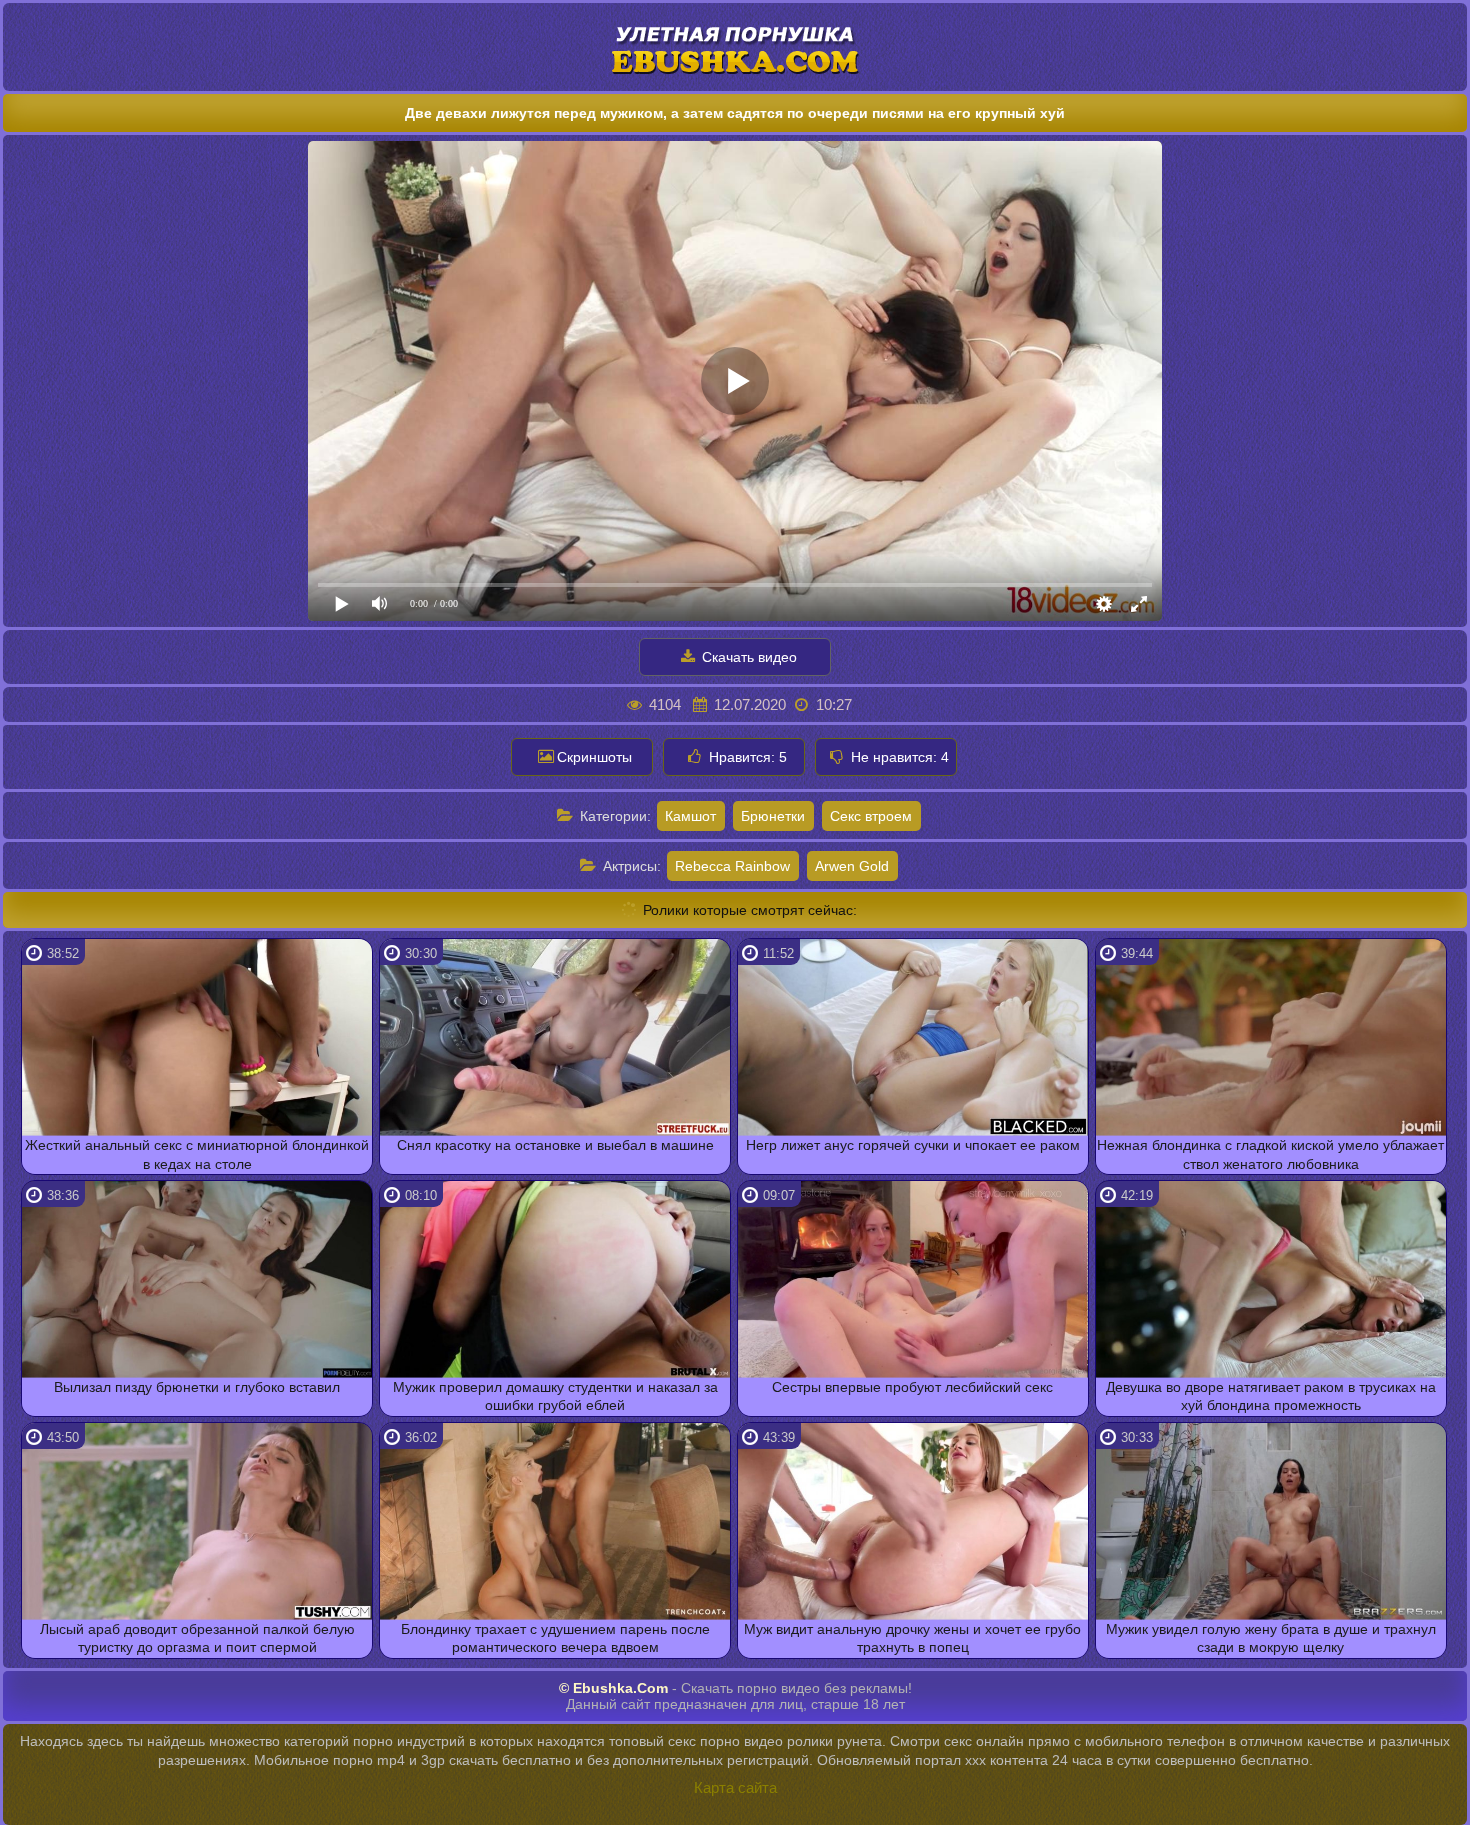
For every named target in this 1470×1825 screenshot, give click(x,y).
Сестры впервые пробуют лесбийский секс (912, 1387)
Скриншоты (594, 757)
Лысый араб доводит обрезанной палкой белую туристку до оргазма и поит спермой (197, 1638)
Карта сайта (735, 1787)
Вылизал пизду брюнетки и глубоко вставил (197, 1387)
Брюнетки (773, 816)
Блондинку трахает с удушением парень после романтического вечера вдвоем (555, 1638)
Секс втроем (871, 816)
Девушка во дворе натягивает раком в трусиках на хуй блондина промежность (1271, 1396)
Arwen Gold (852, 866)
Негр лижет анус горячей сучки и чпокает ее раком (913, 1145)
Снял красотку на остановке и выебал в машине (555, 1145)
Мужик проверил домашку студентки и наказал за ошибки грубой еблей (555, 1396)
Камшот (690, 816)
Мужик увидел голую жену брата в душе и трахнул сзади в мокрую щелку (1271, 1638)
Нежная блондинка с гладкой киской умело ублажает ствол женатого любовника (1270, 1154)
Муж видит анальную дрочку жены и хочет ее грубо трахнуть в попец (912, 1638)
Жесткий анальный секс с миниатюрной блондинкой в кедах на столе (197, 1154)
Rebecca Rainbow (732, 866)
